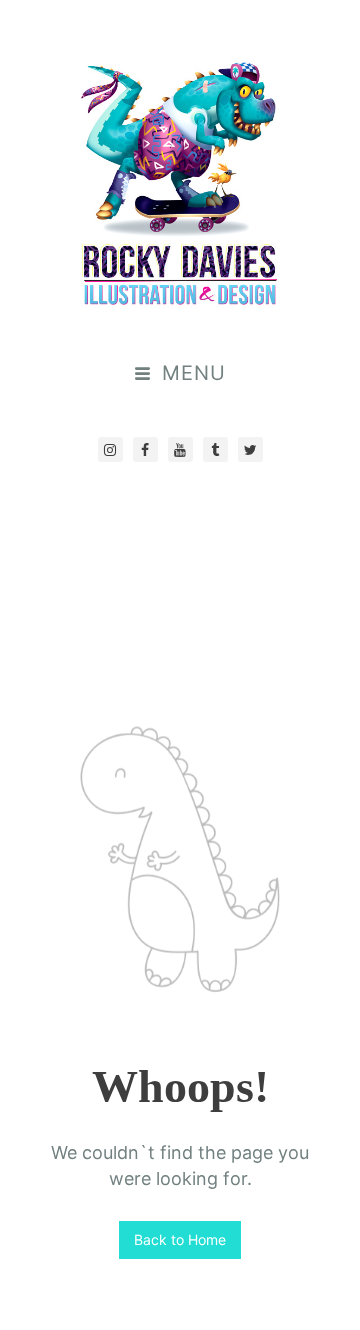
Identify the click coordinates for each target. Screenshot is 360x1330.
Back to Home (180, 1239)
